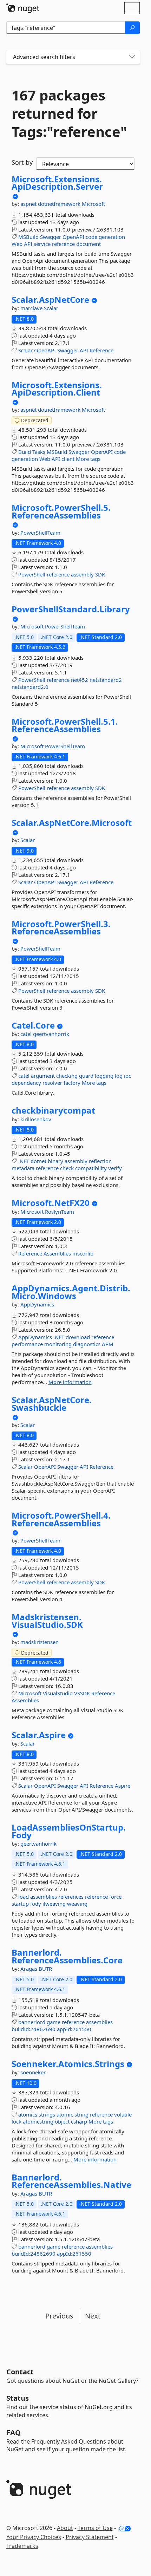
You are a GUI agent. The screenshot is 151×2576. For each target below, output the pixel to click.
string (81, 2114)
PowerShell (32, 574)
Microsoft (93, 204)
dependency (26, 1083)
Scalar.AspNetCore (50, 300)
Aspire (123, 1786)
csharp (79, 2121)
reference (63, 244)
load (24, 1897)
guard (86, 1076)
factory (72, 1083)
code (91, 237)
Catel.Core (33, 1025)
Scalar (51, 308)
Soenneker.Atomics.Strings (68, 2064)
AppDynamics (37, 1304)
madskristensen (40, 1642)
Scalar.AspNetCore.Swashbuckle (52, 1404)
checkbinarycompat (53, 1110)
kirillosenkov (36, 1119)
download (78, 1337)
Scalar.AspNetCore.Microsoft (72, 823)
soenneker (33, 2072)
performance (27, 1344)
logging (104, 1076)
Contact (20, 2372)
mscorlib (83, 1253)
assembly (82, 574)
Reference (101, 350)
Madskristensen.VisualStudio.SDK (47, 1621)
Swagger (51, 237)
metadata (23, 1168)
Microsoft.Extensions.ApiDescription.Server (57, 183)
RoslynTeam (60, 1212)
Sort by (22, 162)
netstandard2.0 (30, 687)
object (62, 2121)
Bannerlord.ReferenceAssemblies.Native (71, 2181)
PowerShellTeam (40, 533)
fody (36, 1904)
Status (18, 2398)
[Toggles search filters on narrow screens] (132, 57)
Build (25, 452)
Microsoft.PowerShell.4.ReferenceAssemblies (61, 1519)
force (115, 1897)
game (54, 2022)
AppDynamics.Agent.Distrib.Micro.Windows (71, 1292)
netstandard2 (106, 680)
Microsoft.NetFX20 (51, 1203)
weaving (77, 1904)
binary (55, 1161)
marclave (32, 308)
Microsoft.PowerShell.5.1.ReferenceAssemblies (65, 725)
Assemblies (57, 1253)
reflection (100, 1161)
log (119, 1076)
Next (93, 2316)
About (65, 2528)
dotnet (38, 1161)
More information (70, 1382)
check (67, 1168)
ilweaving (54, 1904)
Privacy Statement (90, 2537)
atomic (65, 2114)
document (88, 244)
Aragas (29, 1969)
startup (20, 1904)
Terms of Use (95, 2528)
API (28, 244)
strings (47, 2114)
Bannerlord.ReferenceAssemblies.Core (67, 1956)
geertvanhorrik (51, 1034)
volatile (123, 2114)
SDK (100, 574)
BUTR (45, 1969)
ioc (127, 1076)
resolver (52, 1083)
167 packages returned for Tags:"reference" (69, 113)
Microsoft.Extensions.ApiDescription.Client (57, 389)
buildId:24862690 (34, 2029)
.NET (24, 1161)
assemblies (44, 1897)
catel (27, 1034)
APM (108, 1344)
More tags (88, 459)
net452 (80, 680)
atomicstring (38, 2121)
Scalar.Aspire (39, 1735)
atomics (28, 2114)
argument (43, 1076)
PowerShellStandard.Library (71, 609)
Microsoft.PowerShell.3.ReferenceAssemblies (61, 928)
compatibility (91, 1168)
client (68, 459)
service (42, 244)
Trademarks (22, 2546)
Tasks (39, 452)
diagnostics (87, 1344)
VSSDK (82, 1693)
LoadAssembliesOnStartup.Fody (69, 1831)
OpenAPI (73, 237)
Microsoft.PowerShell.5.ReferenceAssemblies (61, 511)
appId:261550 (74, 2029)
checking (67, 1076)
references (71, 1897)
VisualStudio (58, 1693)
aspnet (29, 204)
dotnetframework (60, 204)
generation (112, 237)
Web (17, 244)
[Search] (132, 28)
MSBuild (28, 237)
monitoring (58, 1344)
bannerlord (32, 2022)
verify (115, 1168)
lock (17, 2121)
